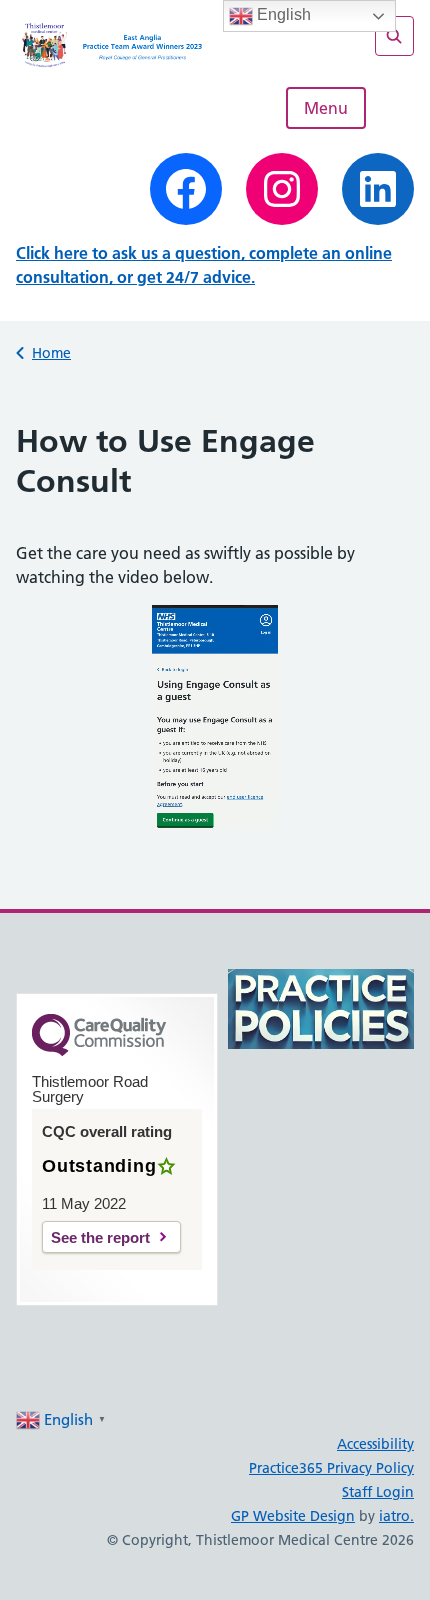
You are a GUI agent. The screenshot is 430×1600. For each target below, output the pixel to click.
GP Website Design (293, 1516)
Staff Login (378, 1492)
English (282, 14)
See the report (100, 1237)
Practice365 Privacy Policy (331, 1468)
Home (51, 353)
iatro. (396, 1516)
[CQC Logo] (99, 1051)
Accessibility (375, 1444)
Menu (326, 108)
